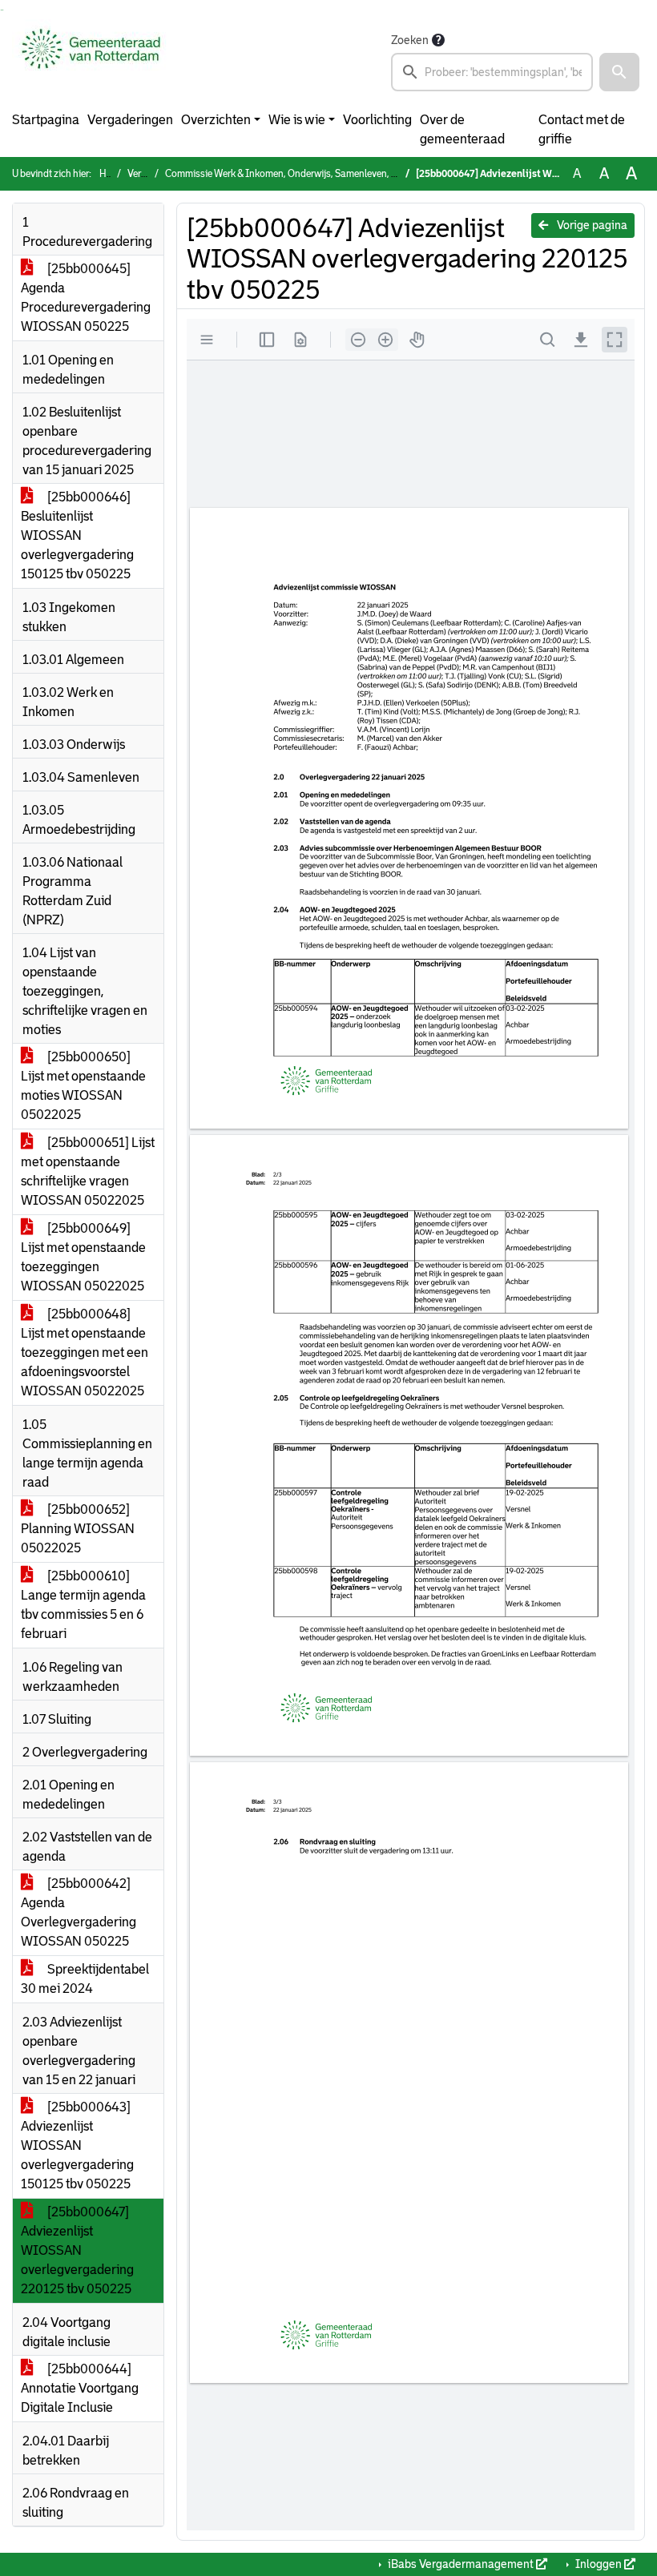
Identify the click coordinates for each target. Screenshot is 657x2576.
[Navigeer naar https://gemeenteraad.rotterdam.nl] (91, 61)
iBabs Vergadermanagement (461, 2564)
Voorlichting (377, 120)
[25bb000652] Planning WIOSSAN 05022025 (78, 1529)
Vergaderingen (130, 120)
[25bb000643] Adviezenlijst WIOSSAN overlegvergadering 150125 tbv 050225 (77, 2145)
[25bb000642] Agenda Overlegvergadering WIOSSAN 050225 (79, 1912)
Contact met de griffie (582, 129)
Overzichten (216, 120)
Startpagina (46, 120)
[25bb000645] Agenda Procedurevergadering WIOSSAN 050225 (86, 298)
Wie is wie (297, 120)
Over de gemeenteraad (462, 129)
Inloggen (599, 2564)
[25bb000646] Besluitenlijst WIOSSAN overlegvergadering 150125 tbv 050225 (77, 535)
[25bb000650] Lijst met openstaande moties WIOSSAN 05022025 (83, 1086)
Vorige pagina (591, 225)
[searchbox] (492, 72)
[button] (619, 72)
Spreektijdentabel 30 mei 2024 (85, 1979)
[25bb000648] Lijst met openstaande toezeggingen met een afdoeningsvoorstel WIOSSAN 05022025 (85, 1352)
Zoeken (410, 40)
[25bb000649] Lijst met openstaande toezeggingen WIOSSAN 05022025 (83, 1257)
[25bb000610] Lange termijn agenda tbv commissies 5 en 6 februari (83, 1605)
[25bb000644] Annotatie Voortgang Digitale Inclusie (80, 2388)
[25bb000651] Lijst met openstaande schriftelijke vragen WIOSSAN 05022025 (88, 1171)
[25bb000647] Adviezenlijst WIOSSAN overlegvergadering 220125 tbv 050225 (77, 2250)
